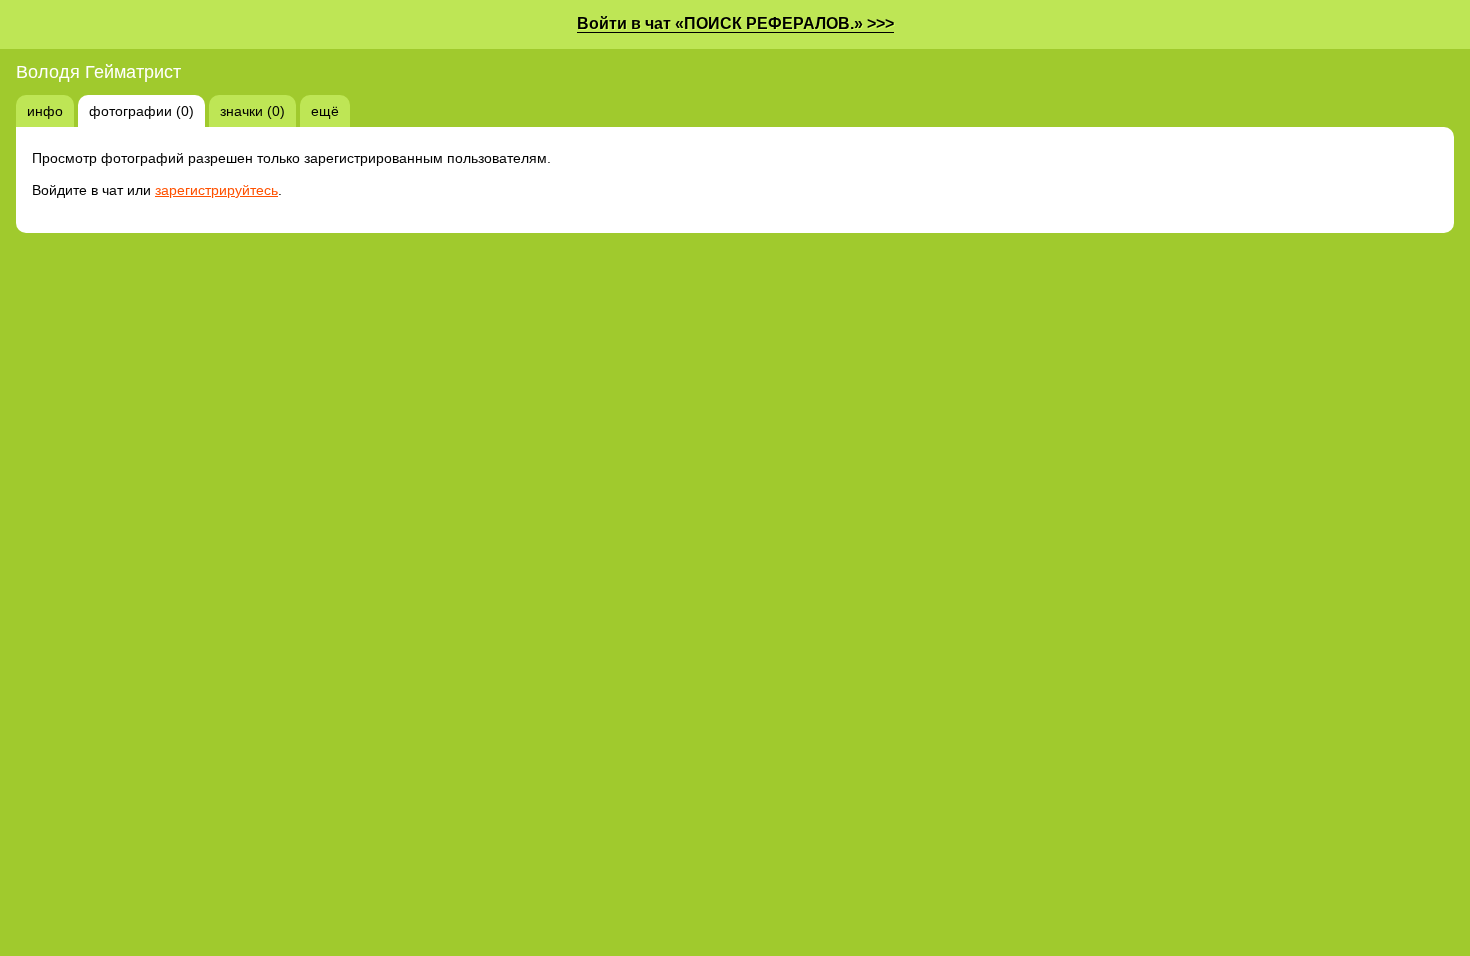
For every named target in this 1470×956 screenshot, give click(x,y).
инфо (45, 111)
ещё (325, 111)
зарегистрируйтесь (216, 190)
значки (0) (252, 111)
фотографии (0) (141, 111)
